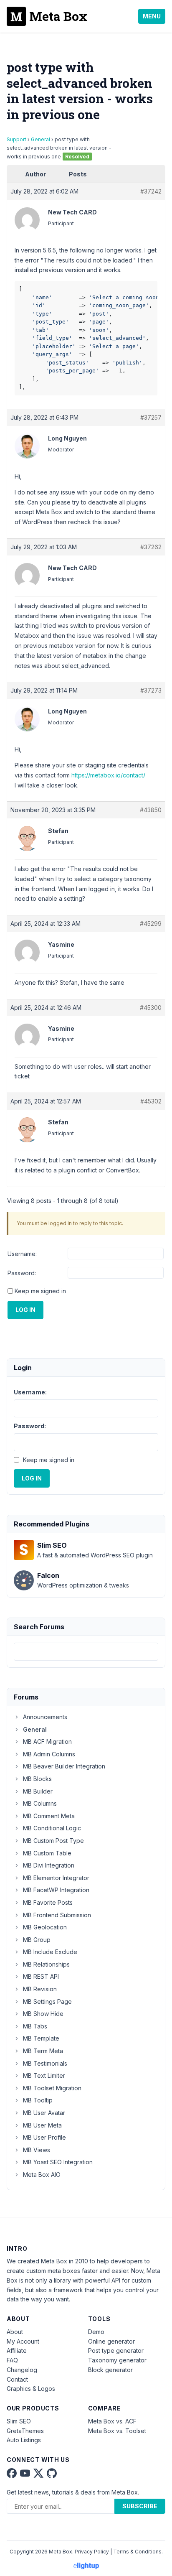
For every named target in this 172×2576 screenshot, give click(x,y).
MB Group (37, 1940)
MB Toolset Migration (52, 2088)
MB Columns (40, 1803)
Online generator (111, 2341)
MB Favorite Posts (48, 1902)
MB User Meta (42, 2125)
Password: (22, 1273)
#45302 (151, 1101)
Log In (25, 1310)
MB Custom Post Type (53, 1841)
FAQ (12, 2360)
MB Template (41, 2038)
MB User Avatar (44, 2113)
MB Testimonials (45, 2063)
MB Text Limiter (44, 2075)
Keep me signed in (40, 1291)
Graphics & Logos (31, 2389)
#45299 (151, 924)
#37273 (151, 690)
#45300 (151, 1008)
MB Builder (38, 1791)
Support (16, 139)
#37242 (151, 191)
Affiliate (17, 2351)
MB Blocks (37, 1779)
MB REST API (41, 1976)
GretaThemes (25, 2431)
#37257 (151, 417)
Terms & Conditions (137, 2552)
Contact (17, 2379)
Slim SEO (19, 2421)
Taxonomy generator (117, 2360)
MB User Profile (44, 2137)
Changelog (22, 2370)
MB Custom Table (47, 1853)
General (40, 139)
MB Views (37, 2150)
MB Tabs (35, 2026)
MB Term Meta (43, 2051)
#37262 (151, 547)
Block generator (110, 2370)
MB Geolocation (45, 1927)
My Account (23, 2341)
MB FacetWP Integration (56, 1890)
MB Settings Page (47, 2001)
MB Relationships (46, 1964)
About (15, 2332)
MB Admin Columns (49, 1754)
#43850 (151, 810)
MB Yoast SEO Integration (58, 2162)
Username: (22, 1254)
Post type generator (116, 2351)
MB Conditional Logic (52, 1828)
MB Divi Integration (49, 1865)
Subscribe (140, 2506)
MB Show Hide (43, 2014)
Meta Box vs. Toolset (117, 2431)
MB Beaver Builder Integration (64, 1766)
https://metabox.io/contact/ (108, 775)
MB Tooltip (38, 2100)
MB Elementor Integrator (56, 1878)
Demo (96, 2332)
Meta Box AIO (42, 2175)
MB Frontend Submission (57, 1915)
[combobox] (86, 1652)
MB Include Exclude (50, 1952)
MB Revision (40, 1989)
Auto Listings (24, 2440)
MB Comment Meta (49, 1816)
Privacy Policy (92, 2552)
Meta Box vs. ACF (112, 2421)
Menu (152, 16)
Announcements (45, 1717)
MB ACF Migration (47, 1742)
